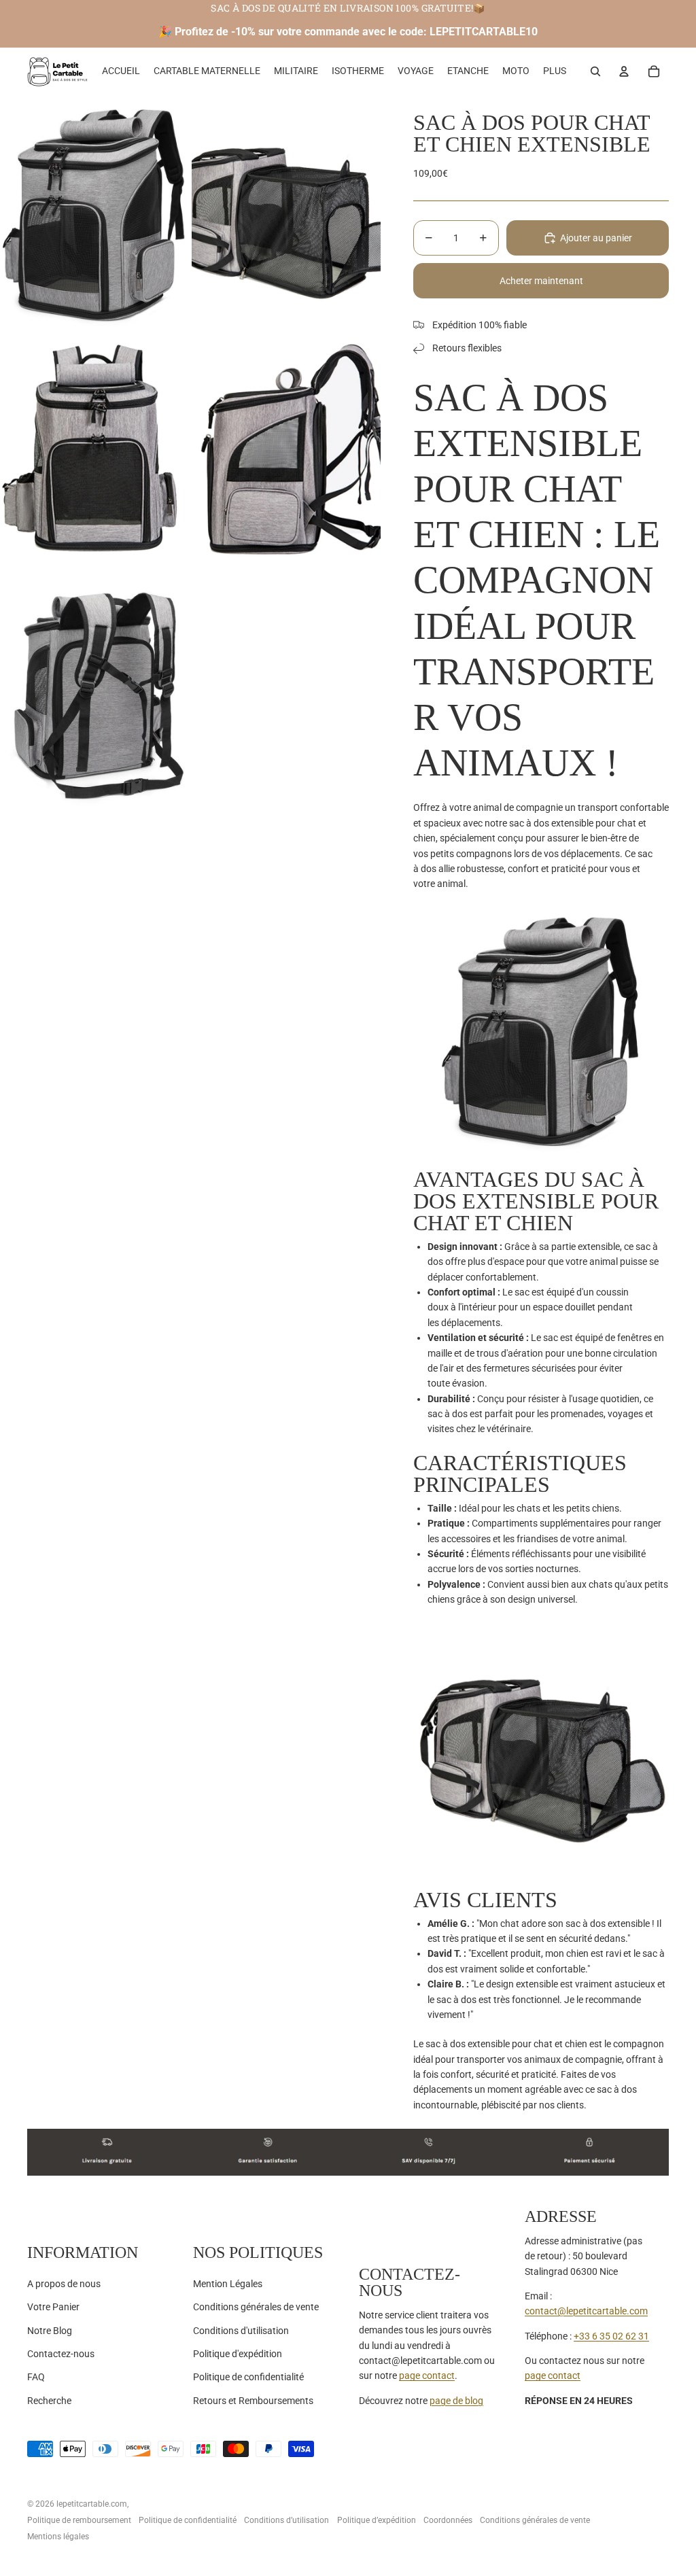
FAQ (36, 2377)
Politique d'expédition (238, 2354)
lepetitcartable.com (92, 2504)
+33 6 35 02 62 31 (611, 2336)
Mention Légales (228, 2284)
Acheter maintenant (541, 281)
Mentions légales (58, 2537)
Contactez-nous (61, 2354)
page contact (427, 2375)
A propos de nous (64, 2284)
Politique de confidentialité (248, 2377)
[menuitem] (555, 71)
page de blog (456, 2401)
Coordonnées (448, 2520)
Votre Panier (53, 2307)
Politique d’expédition (377, 2520)
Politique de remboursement (79, 2520)
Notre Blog (50, 2331)
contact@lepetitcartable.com (586, 2311)
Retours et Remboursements (253, 2401)
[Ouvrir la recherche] (595, 71)
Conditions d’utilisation (286, 2520)
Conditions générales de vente (256, 2307)
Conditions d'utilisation (241, 2331)
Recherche (49, 2401)
